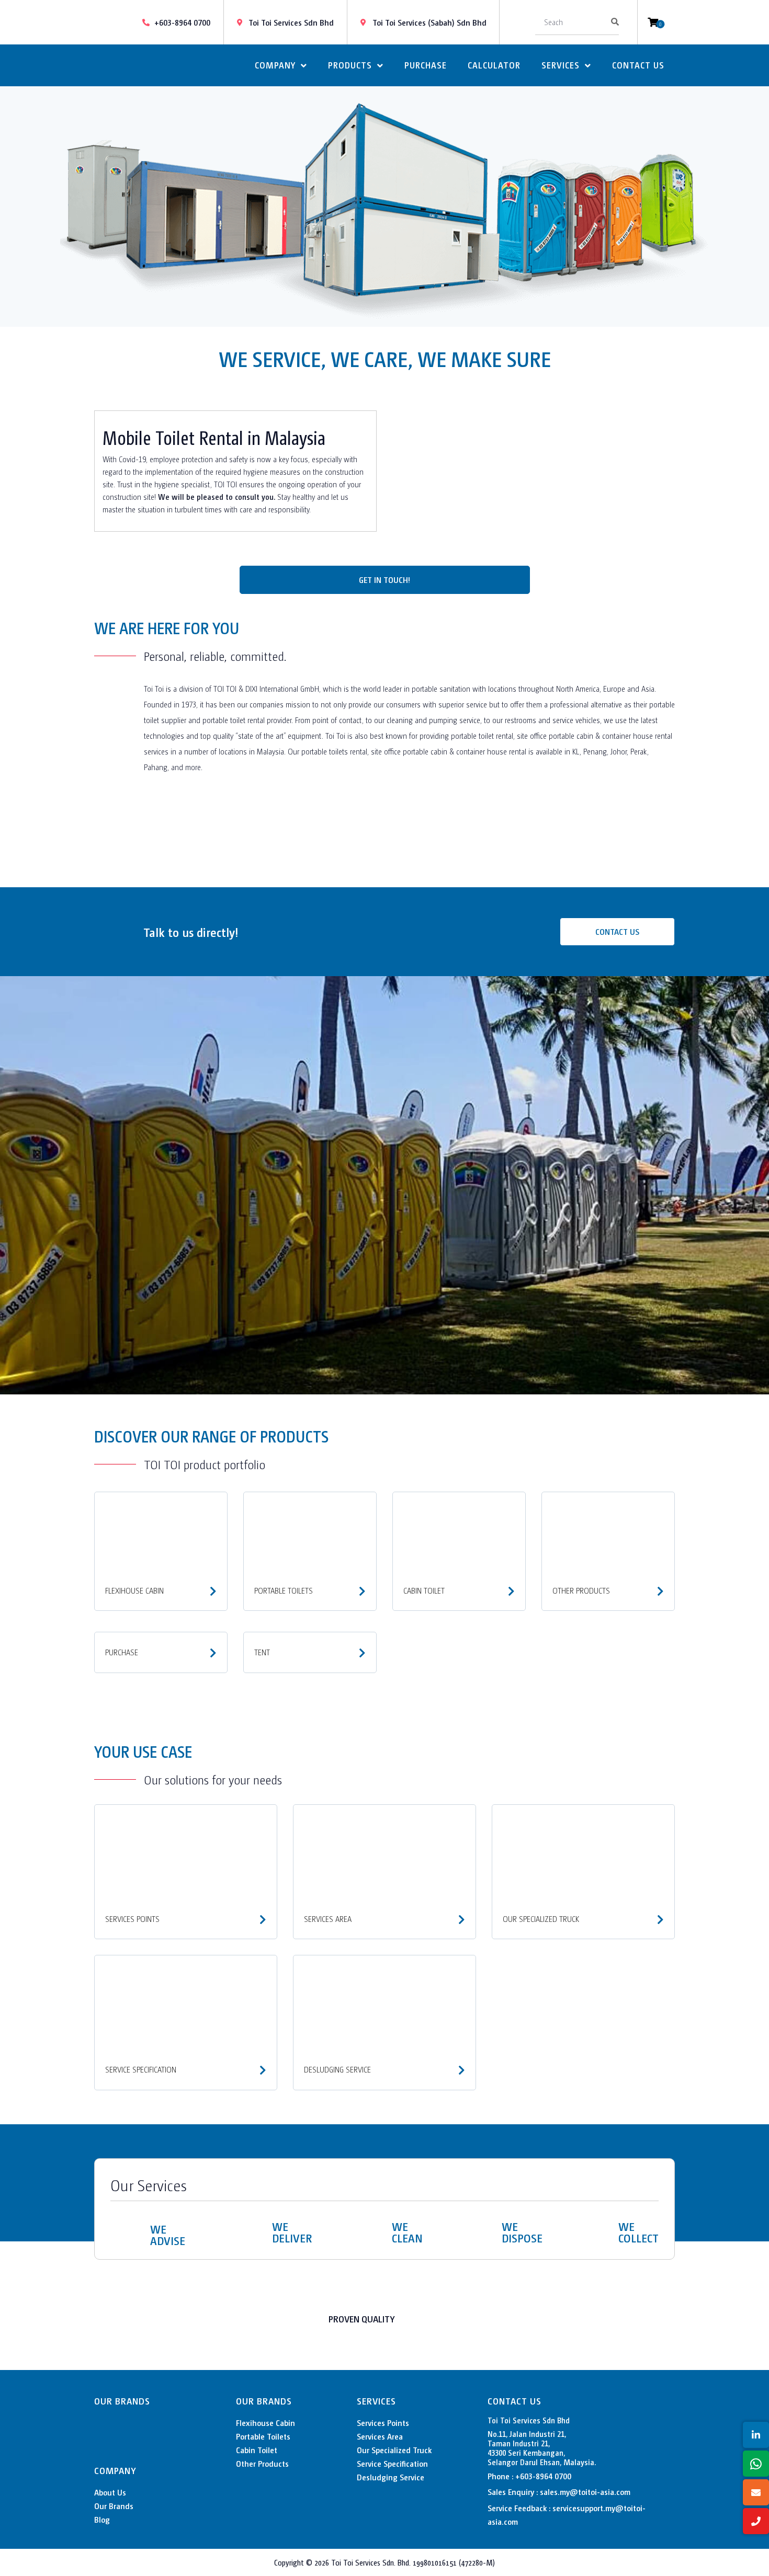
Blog (102, 2519)
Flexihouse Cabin (265, 2423)
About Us (110, 2492)
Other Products (262, 2463)
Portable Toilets (263, 2436)
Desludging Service (391, 2477)
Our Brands (114, 2506)
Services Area (380, 2436)
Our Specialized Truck (394, 2450)
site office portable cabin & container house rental (595, 735)
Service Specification (392, 2463)
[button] (10, 207)
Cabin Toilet (257, 2450)
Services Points (383, 2423)
